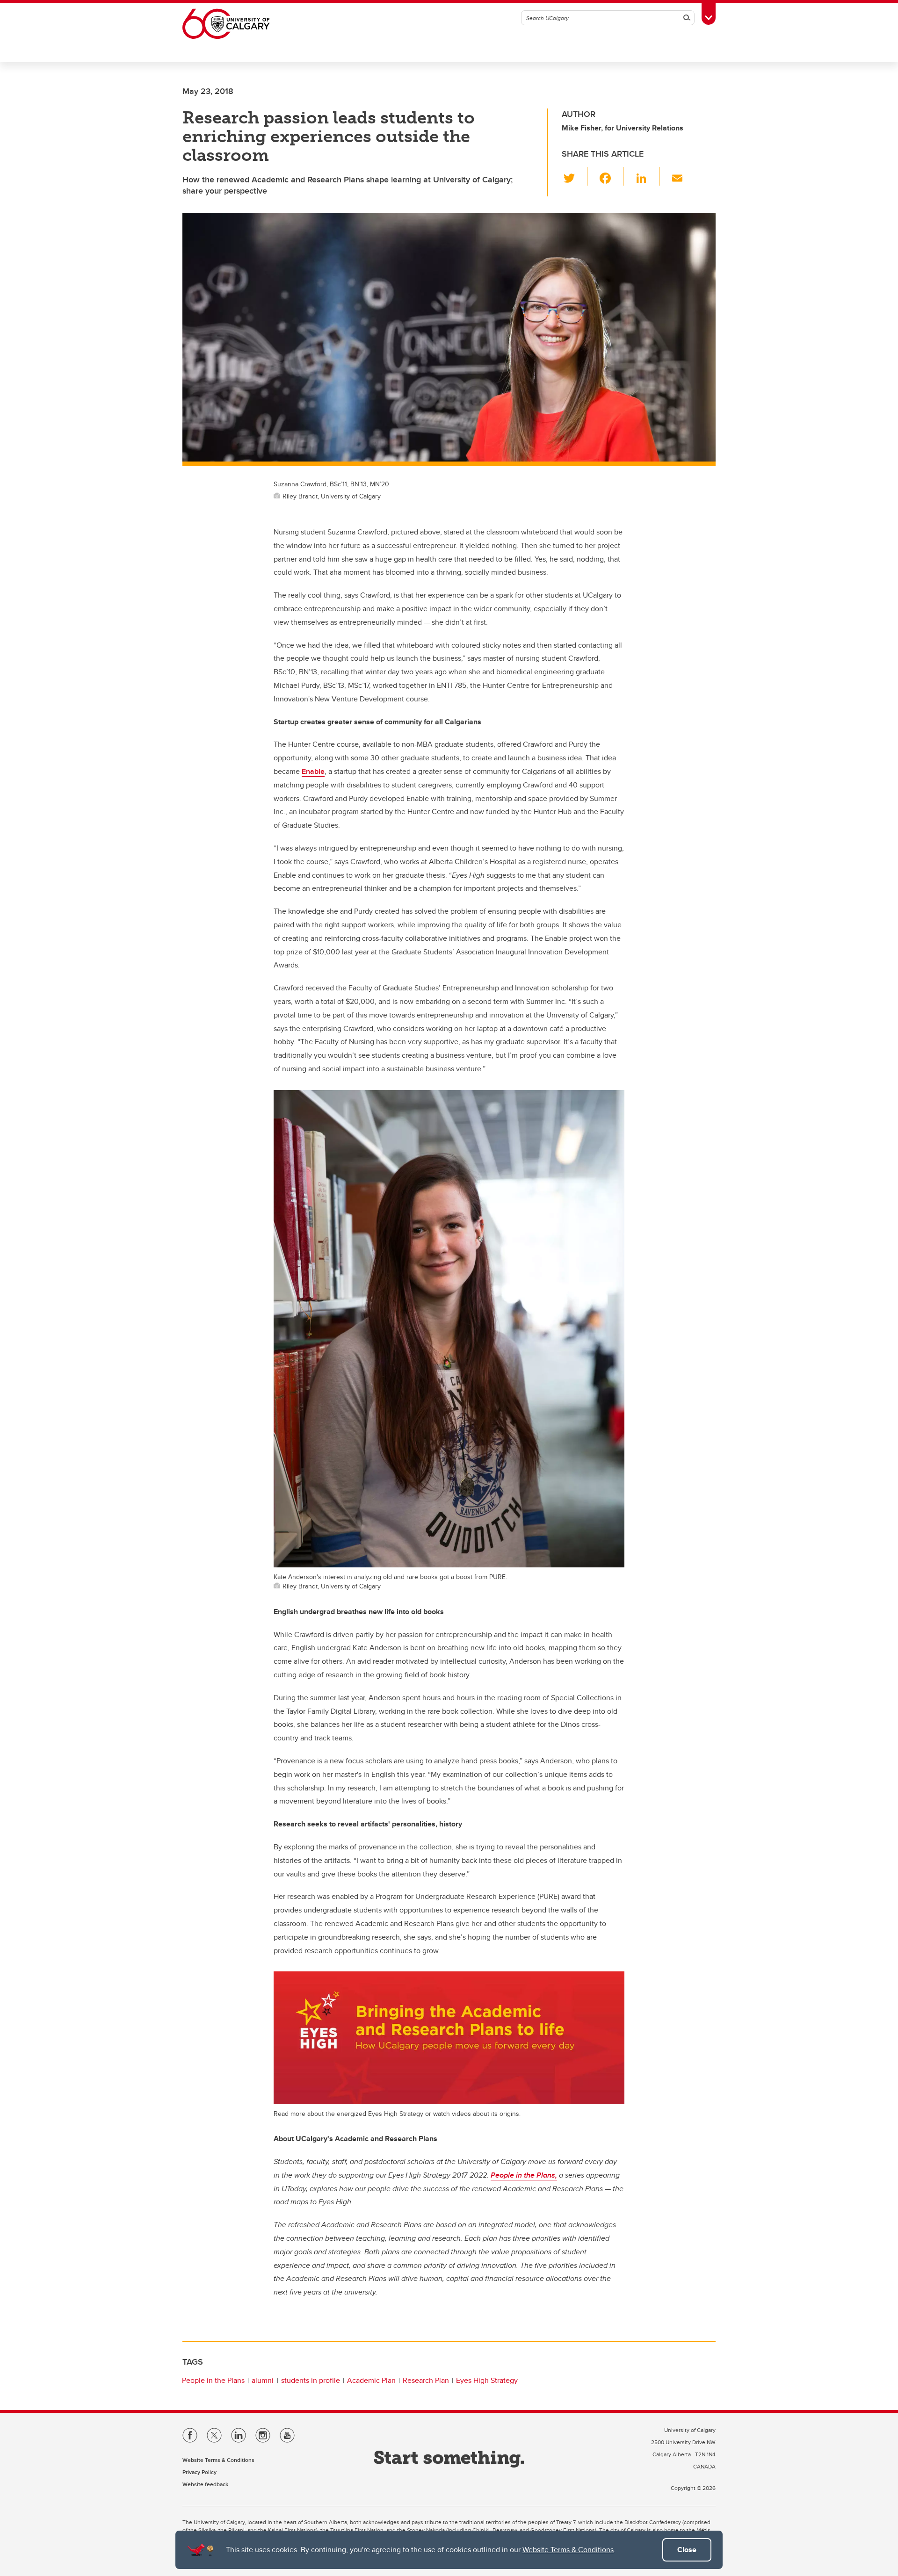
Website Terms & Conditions (568, 2550)
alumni (263, 2380)
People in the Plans (213, 2380)
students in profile (311, 2380)
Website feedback (205, 2484)
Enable (313, 771)
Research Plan (426, 2380)
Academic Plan (371, 2380)
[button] (575, 176)
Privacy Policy (199, 2472)
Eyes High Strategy (487, 2380)
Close (687, 2550)
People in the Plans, (524, 2175)
